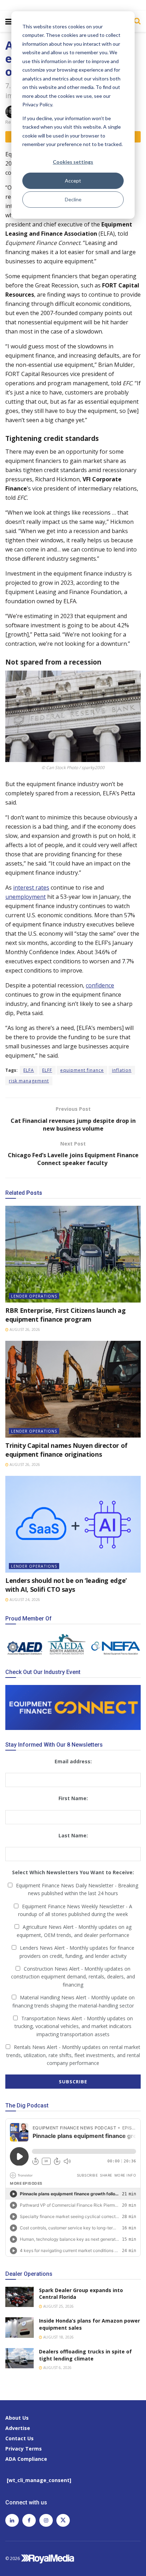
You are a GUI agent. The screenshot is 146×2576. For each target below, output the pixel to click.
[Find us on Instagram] (46, 2520)
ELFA (29, 1070)
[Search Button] (136, 21)
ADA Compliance (26, 2459)
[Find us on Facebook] (29, 2520)
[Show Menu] (9, 21)
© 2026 (13, 2558)
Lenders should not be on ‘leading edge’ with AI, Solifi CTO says (66, 1585)
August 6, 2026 (57, 2368)
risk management (29, 1081)
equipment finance (82, 1070)
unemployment (26, 897)
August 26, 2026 (24, 1329)
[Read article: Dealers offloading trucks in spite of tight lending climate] (19, 2358)
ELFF (47, 1070)
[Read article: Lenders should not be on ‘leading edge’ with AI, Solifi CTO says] (73, 1524)
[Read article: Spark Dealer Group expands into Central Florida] (19, 2297)
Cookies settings (73, 162)
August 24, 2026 (24, 1600)
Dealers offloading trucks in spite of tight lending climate (85, 2355)
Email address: (73, 1761)
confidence (100, 985)
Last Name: (73, 1835)
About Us (17, 2418)
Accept (73, 181)
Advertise (18, 2428)
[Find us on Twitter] (63, 2520)
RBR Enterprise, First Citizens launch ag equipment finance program (66, 1315)
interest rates (31, 887)
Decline (73, 199)
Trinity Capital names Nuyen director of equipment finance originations (66, 1450)
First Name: (73, 1798)
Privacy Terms (24, 2449)
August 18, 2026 (58, 2337)
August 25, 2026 (58, 2306)
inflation (122, 1070)
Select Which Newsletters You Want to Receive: (73, 1872)
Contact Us (19, 2438)
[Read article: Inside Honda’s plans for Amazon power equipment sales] (19, 2327)
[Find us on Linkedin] (12, 2520)
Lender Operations (34, 1296)
